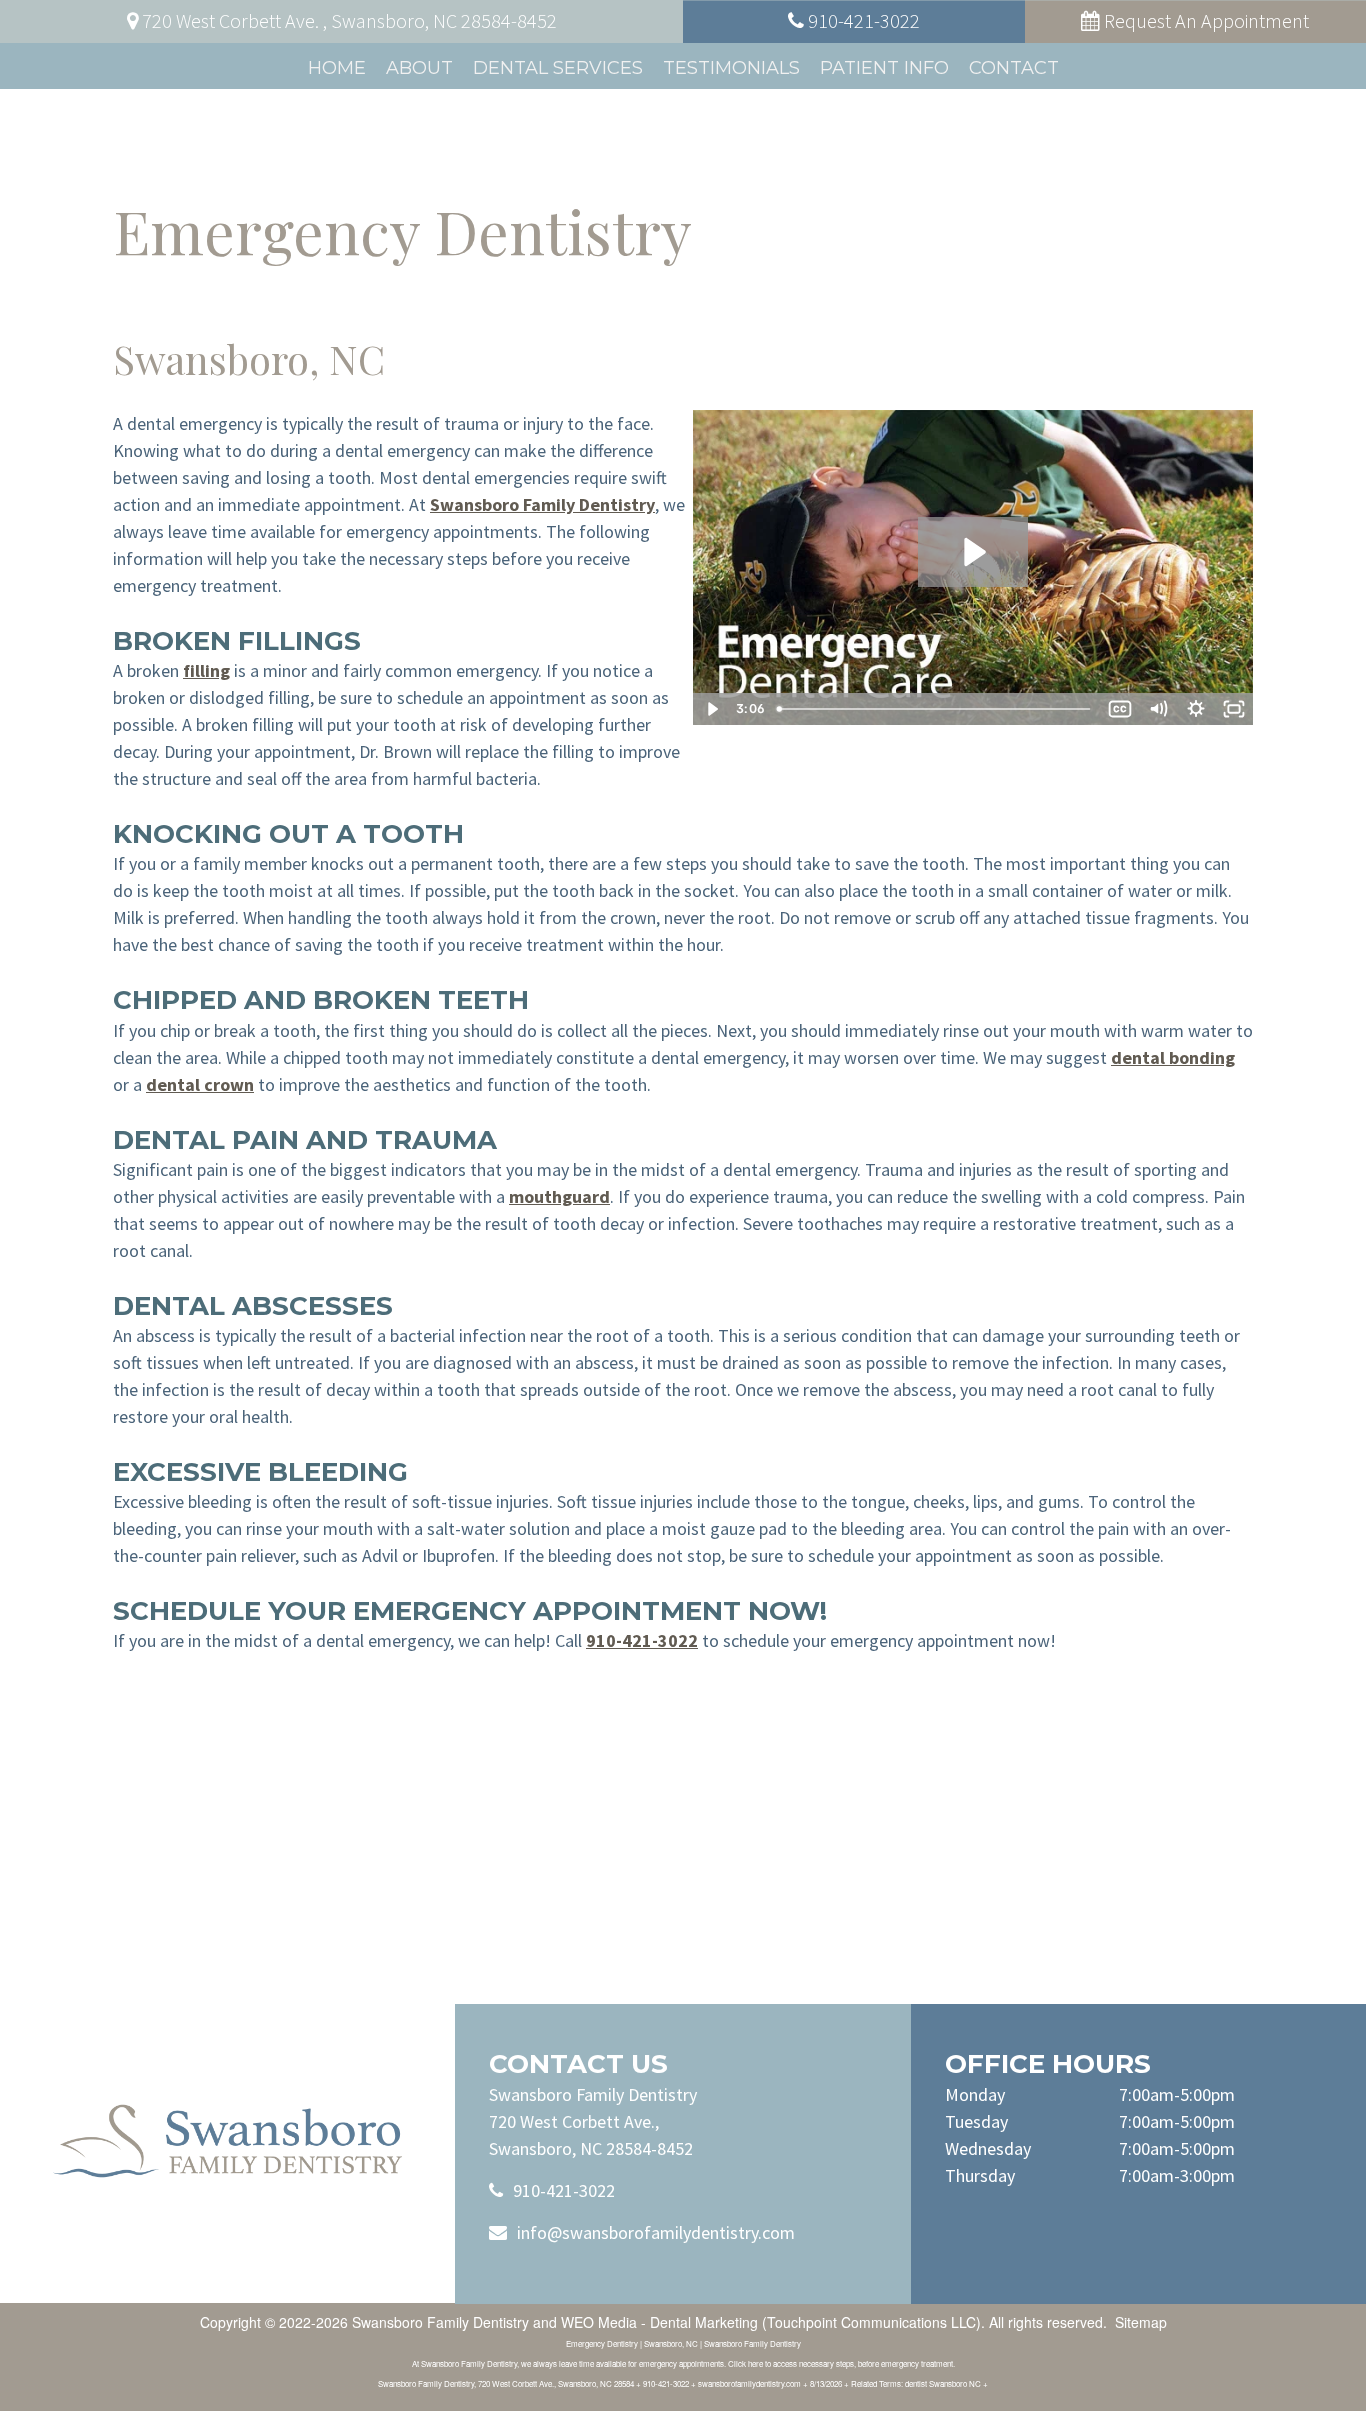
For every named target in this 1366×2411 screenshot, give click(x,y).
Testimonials (731, 68)
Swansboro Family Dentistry (542, 504)
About (419, 68)
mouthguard (559, 1196)
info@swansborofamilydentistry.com (656, 2232)
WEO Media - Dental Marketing (659, 2322)
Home (337, 68)
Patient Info (884, 68)
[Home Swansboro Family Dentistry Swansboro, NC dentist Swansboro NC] (227, 2141)
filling (206, 670)
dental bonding (1173, 1057)
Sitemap (1141, 2322)
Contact (1014, 68)
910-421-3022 (642, 1640)
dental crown (200, 1084)
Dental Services (558, 68)
